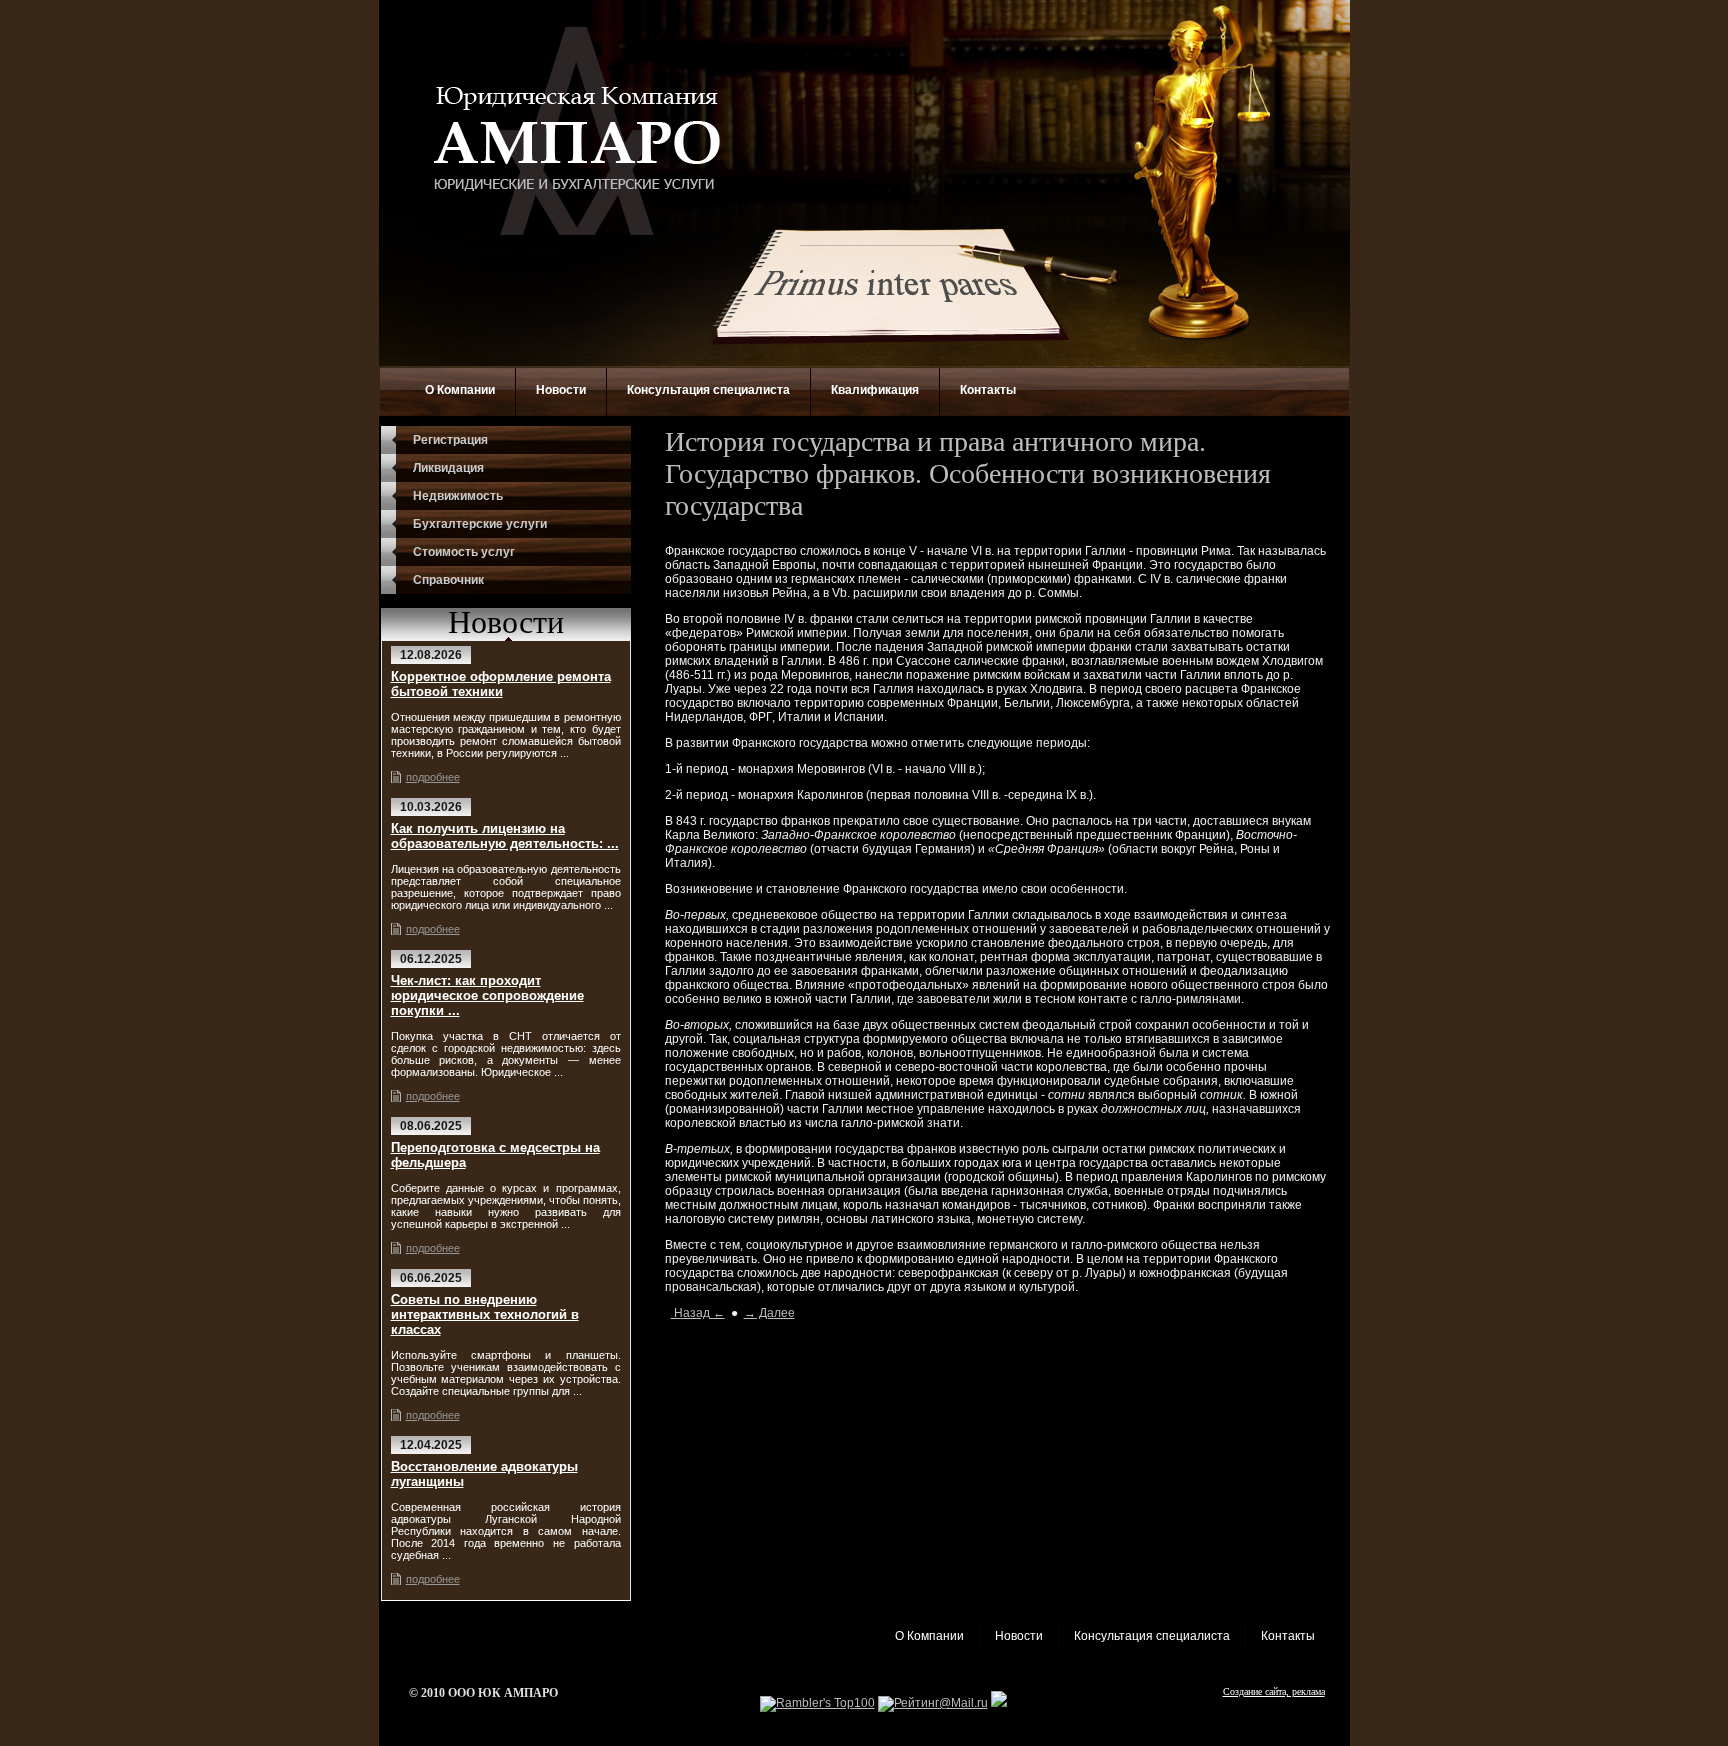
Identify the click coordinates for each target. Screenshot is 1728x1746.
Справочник (448, 580)
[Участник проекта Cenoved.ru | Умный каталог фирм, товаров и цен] (999, 1703)
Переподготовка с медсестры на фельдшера (495, 1155)
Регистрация (450, 440)
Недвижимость (458, 496)
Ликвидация (448, 468)
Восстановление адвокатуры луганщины (484, 1474)
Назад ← (698, 1313)
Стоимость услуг (464, 552)
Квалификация (875, 390)
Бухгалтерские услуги (480, 524)
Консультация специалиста (708, 390)
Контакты (988, 390)
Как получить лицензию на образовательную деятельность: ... (505, 836)
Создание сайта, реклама (1274, 1691)
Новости (561, 390)
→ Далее (769, 1313)
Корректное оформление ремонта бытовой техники (501, 684)
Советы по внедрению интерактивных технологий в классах (485, 1314)
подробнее (433, 777)
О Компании (460, 390)
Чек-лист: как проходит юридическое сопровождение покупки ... (487, 995)
